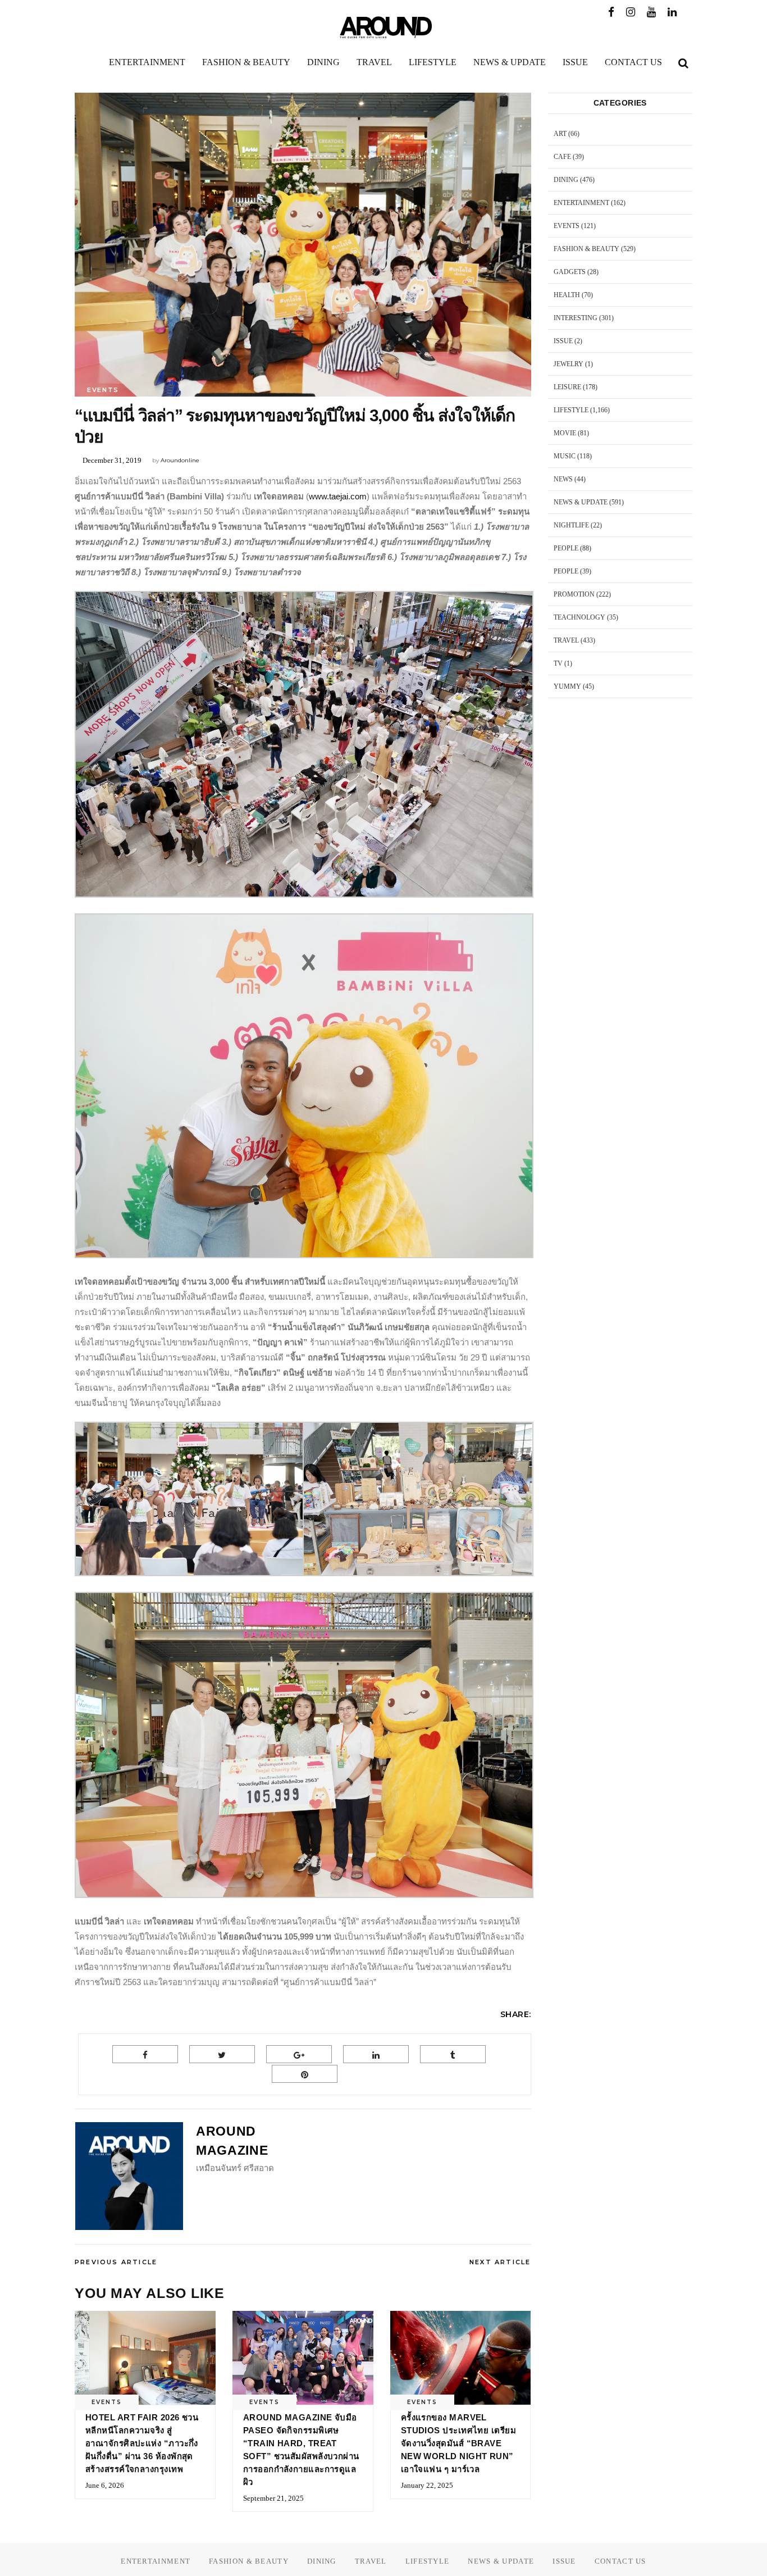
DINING (566, 180)
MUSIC (565, 456)
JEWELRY (569, 364)
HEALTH (567, 295)
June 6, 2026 (105, 2485)
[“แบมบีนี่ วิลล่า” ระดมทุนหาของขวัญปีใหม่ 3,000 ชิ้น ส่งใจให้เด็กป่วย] (129, 2176)
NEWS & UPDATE (581, 502)
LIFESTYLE (571, 410)
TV (558, 663)
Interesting (576, 318)
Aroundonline (180, 460)
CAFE (562, 157)
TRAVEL (566, 640)
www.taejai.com (338, 496)
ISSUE (563, 341)
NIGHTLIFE (571, 525)
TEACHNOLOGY (579, 617)
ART (560, 134)
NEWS (563, 479)
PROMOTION (574, 594)
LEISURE (567, 387)
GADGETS (570, 272)
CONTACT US (620, 2561)
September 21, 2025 (273, 2498)
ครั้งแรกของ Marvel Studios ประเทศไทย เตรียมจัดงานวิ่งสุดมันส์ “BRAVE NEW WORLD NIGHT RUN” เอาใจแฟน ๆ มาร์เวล (458, 2443)
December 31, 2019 (112, 460)
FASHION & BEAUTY (586, 249)
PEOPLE (566, 548)
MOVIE (565, 433)
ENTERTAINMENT (581, 203)
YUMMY (567, 686)
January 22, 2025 (427, 2485)
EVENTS (103, 390)
